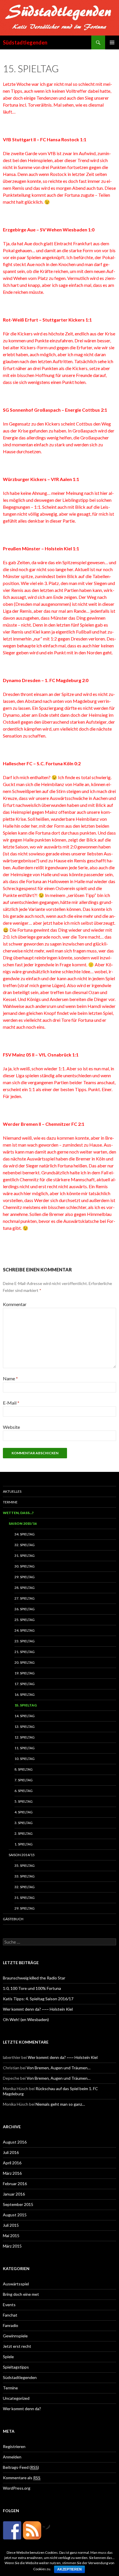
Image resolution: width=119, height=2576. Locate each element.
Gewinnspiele (15, 2336)
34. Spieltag (25, 1534)
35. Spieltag (25, 1865)
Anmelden (12, 2457)
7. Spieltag (24, 1780)
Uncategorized (16, 2398)
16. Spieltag (25, 1694)
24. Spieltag (25, 1630)
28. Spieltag (25, 1588)
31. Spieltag (25, 1556)
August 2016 (15, 2142)
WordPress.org (17, 2488)
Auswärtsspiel (16, 2284)
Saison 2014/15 (22, 1855)
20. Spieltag (25, 1662)
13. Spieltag (25, 1727)
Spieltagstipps (16, 2367)
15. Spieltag (26, 1705)
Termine (10, 1502)
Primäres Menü (112, 42)
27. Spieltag (25, 1598)
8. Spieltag (24, 1769)
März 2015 (12, 2246)
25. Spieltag (25, 1620)
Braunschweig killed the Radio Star (34, 1978)
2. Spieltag (24, 1833)
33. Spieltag (25, 1876)
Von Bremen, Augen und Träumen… (58, 2068)
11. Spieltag (25, 1748)
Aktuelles (12, 1491)
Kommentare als (22, 2478)
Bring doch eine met (21, 2294)
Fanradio (11, 2325)
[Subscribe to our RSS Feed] (32, 2530)
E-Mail (11, 1403)
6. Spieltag (24, 1791)
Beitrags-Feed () (21, 2467)
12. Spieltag (25, 1737)
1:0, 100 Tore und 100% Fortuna (32, 1988)
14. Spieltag (25, 1716)
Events (9, 2305)
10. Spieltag (25, 1759)
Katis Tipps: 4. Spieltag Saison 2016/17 (38, 1999)
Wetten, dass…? (18, 1513)
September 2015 (18, 2204)
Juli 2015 (11, 2225)
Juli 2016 (11, 2152)
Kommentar (15, 1304)
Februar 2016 (15, 2184)
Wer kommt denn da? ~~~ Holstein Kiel (38, 2009)
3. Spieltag (24, 1823)
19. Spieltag (25, 1673)
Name (10, 1378)
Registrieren (14, 2446)
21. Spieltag (25, 1652)
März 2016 (12, 2173)
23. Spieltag (25, 1641)
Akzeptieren (69, 2569)
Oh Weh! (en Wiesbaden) (26, 2019)
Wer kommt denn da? (22, 2409)
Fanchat (10, 2315)
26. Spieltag (25, 1609)
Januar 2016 (14, 2194)
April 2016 (12, 2163)
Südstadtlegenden (25, 42)
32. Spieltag (25, 1545)
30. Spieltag (25, 1566)
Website (11, 1427)
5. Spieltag (24, 1801)
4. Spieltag (24, 1812)
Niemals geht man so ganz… (60, 2104)
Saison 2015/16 (23, 1523)
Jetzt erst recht (17, 2346)
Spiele (8, 2357)
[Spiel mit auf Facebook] (12, 2530)
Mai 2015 (11, 2236)
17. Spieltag (25, 1684)
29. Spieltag (25, 1577)
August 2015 (15, 2215)
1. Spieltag (24, 1844)
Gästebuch (13, 1919)
